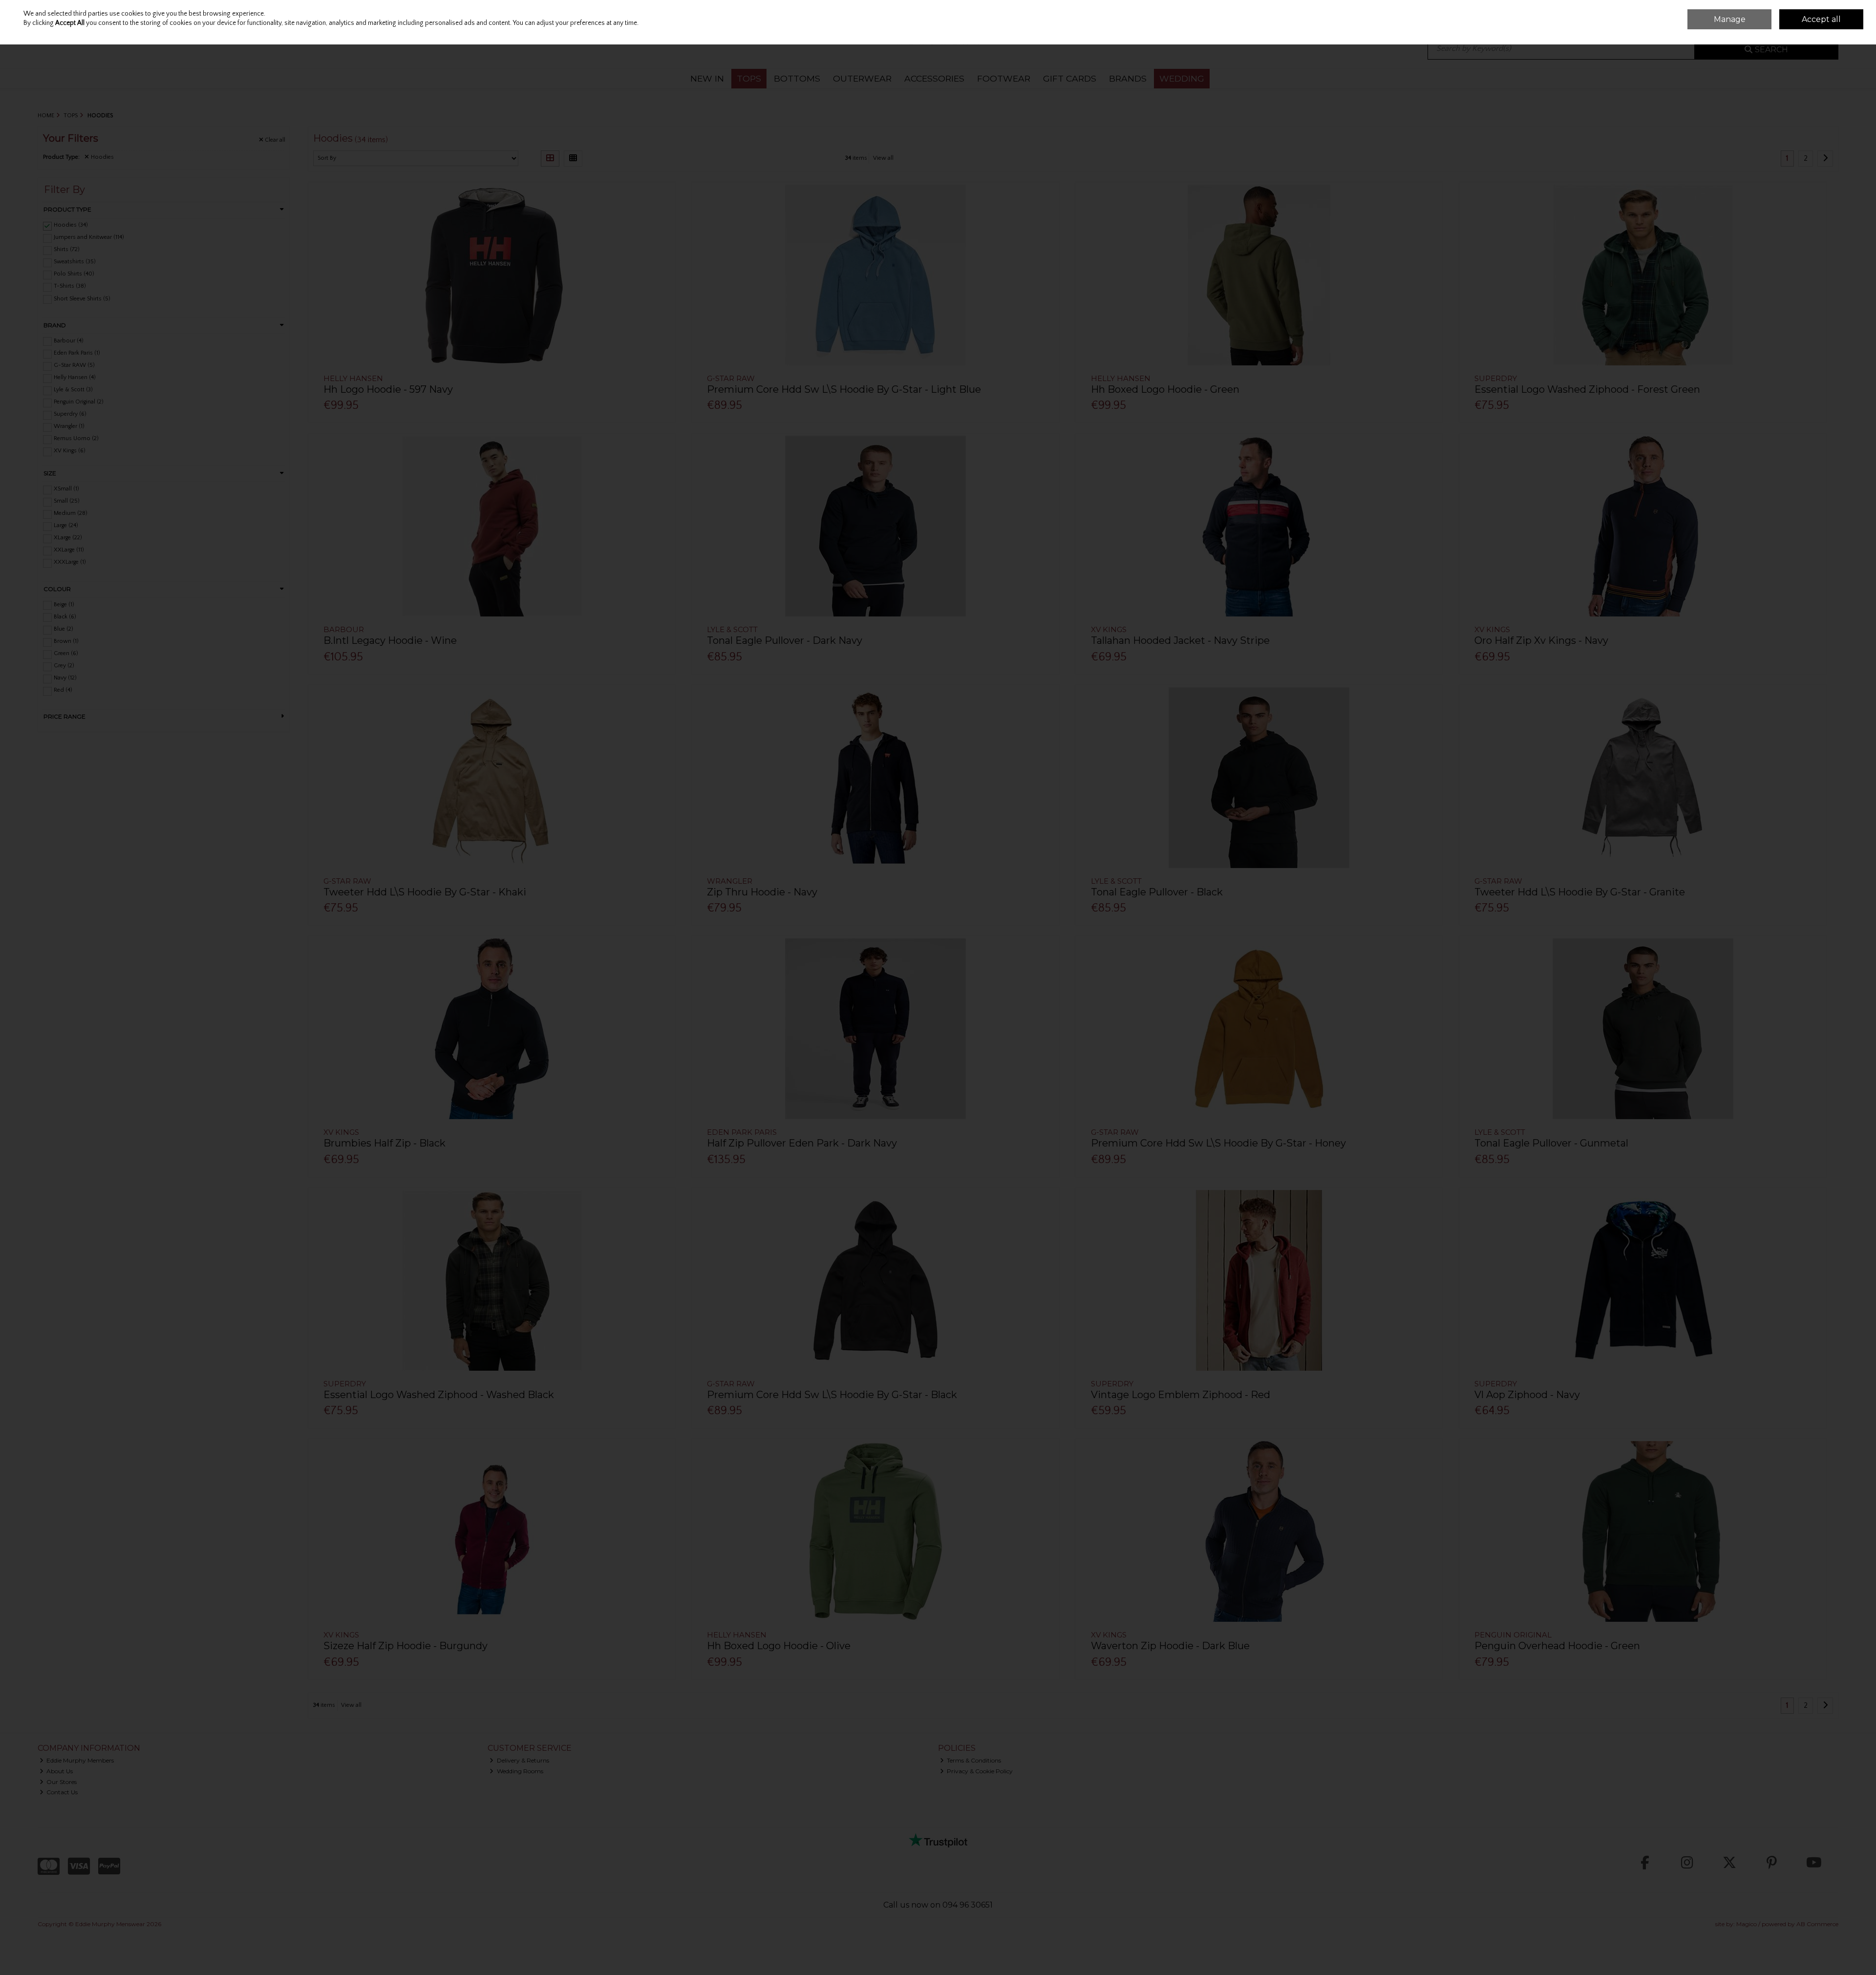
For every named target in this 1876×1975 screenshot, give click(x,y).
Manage (1730, 19)
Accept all (1821, 19)
